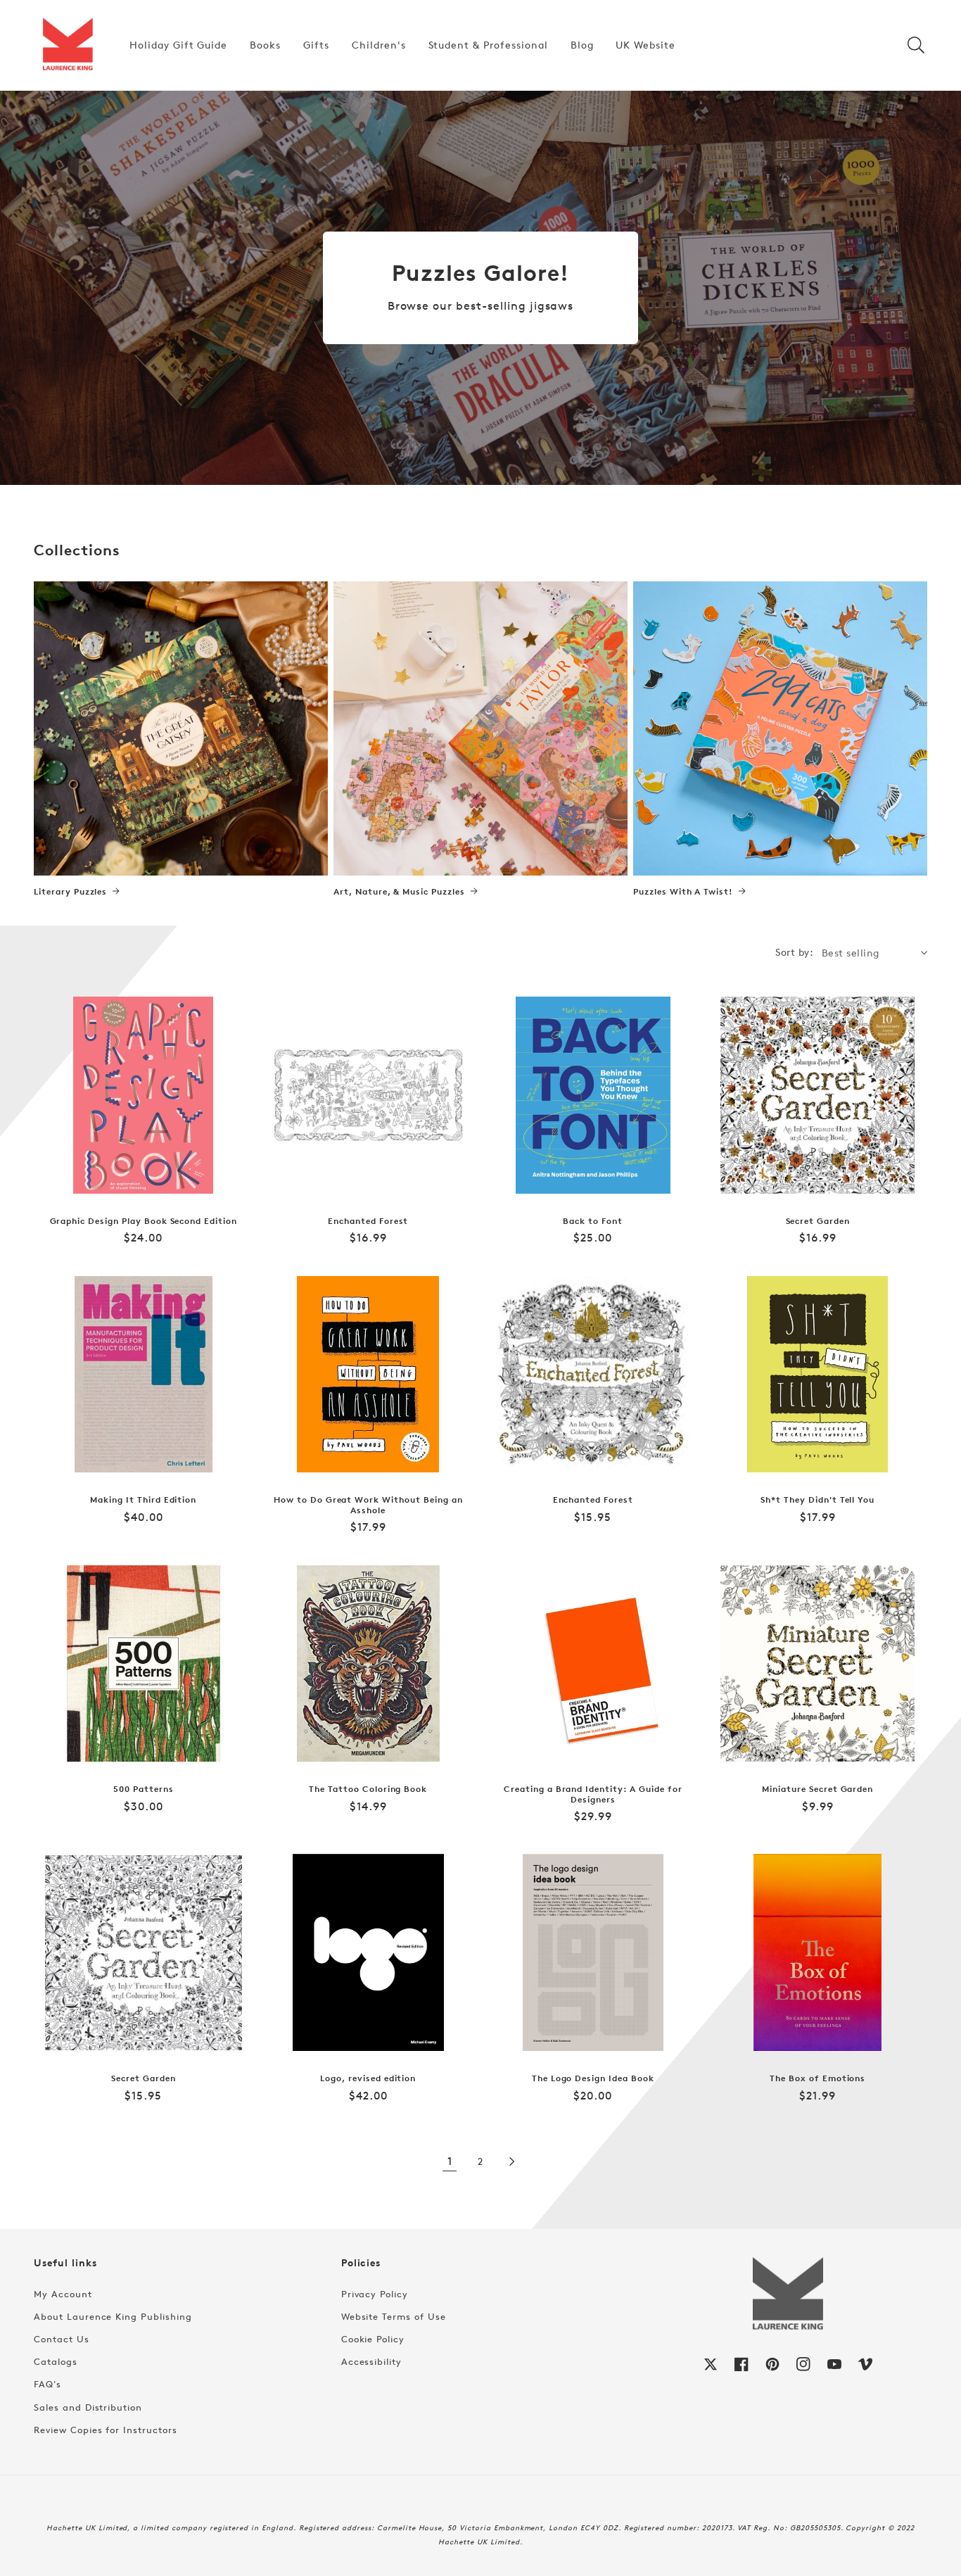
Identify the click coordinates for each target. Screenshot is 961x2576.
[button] (916, 45)
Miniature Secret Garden (817, 1789)
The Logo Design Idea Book (593, 2078)
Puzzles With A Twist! (683, 892)
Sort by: (794, 952)
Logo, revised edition (368, 2078)
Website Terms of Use (394, 2316)
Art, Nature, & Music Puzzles (399, 892)
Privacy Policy (375, 2294)
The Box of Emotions (817, 2078)
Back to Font (593, 1221)
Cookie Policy (373, 2339)
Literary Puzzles (70, 892)
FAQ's (47, 2384)
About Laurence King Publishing (113, 2316)
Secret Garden (818, 1221)
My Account (63, 2294)
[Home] (68, 45)
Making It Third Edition (143, 1500)
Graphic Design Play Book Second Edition (144, 1221)
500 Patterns (144, 1789)
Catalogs (56, 2361)
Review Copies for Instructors (106, 2430)
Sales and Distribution (88, 2407)
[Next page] (511, 2161)
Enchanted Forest (368, 1221)
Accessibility (371, 2361)
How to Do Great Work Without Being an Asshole (368, 1505)
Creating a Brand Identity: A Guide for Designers (593, 1794)
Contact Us (62, 2339)
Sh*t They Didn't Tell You (817, 1500)
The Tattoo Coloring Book (368, 1789)
